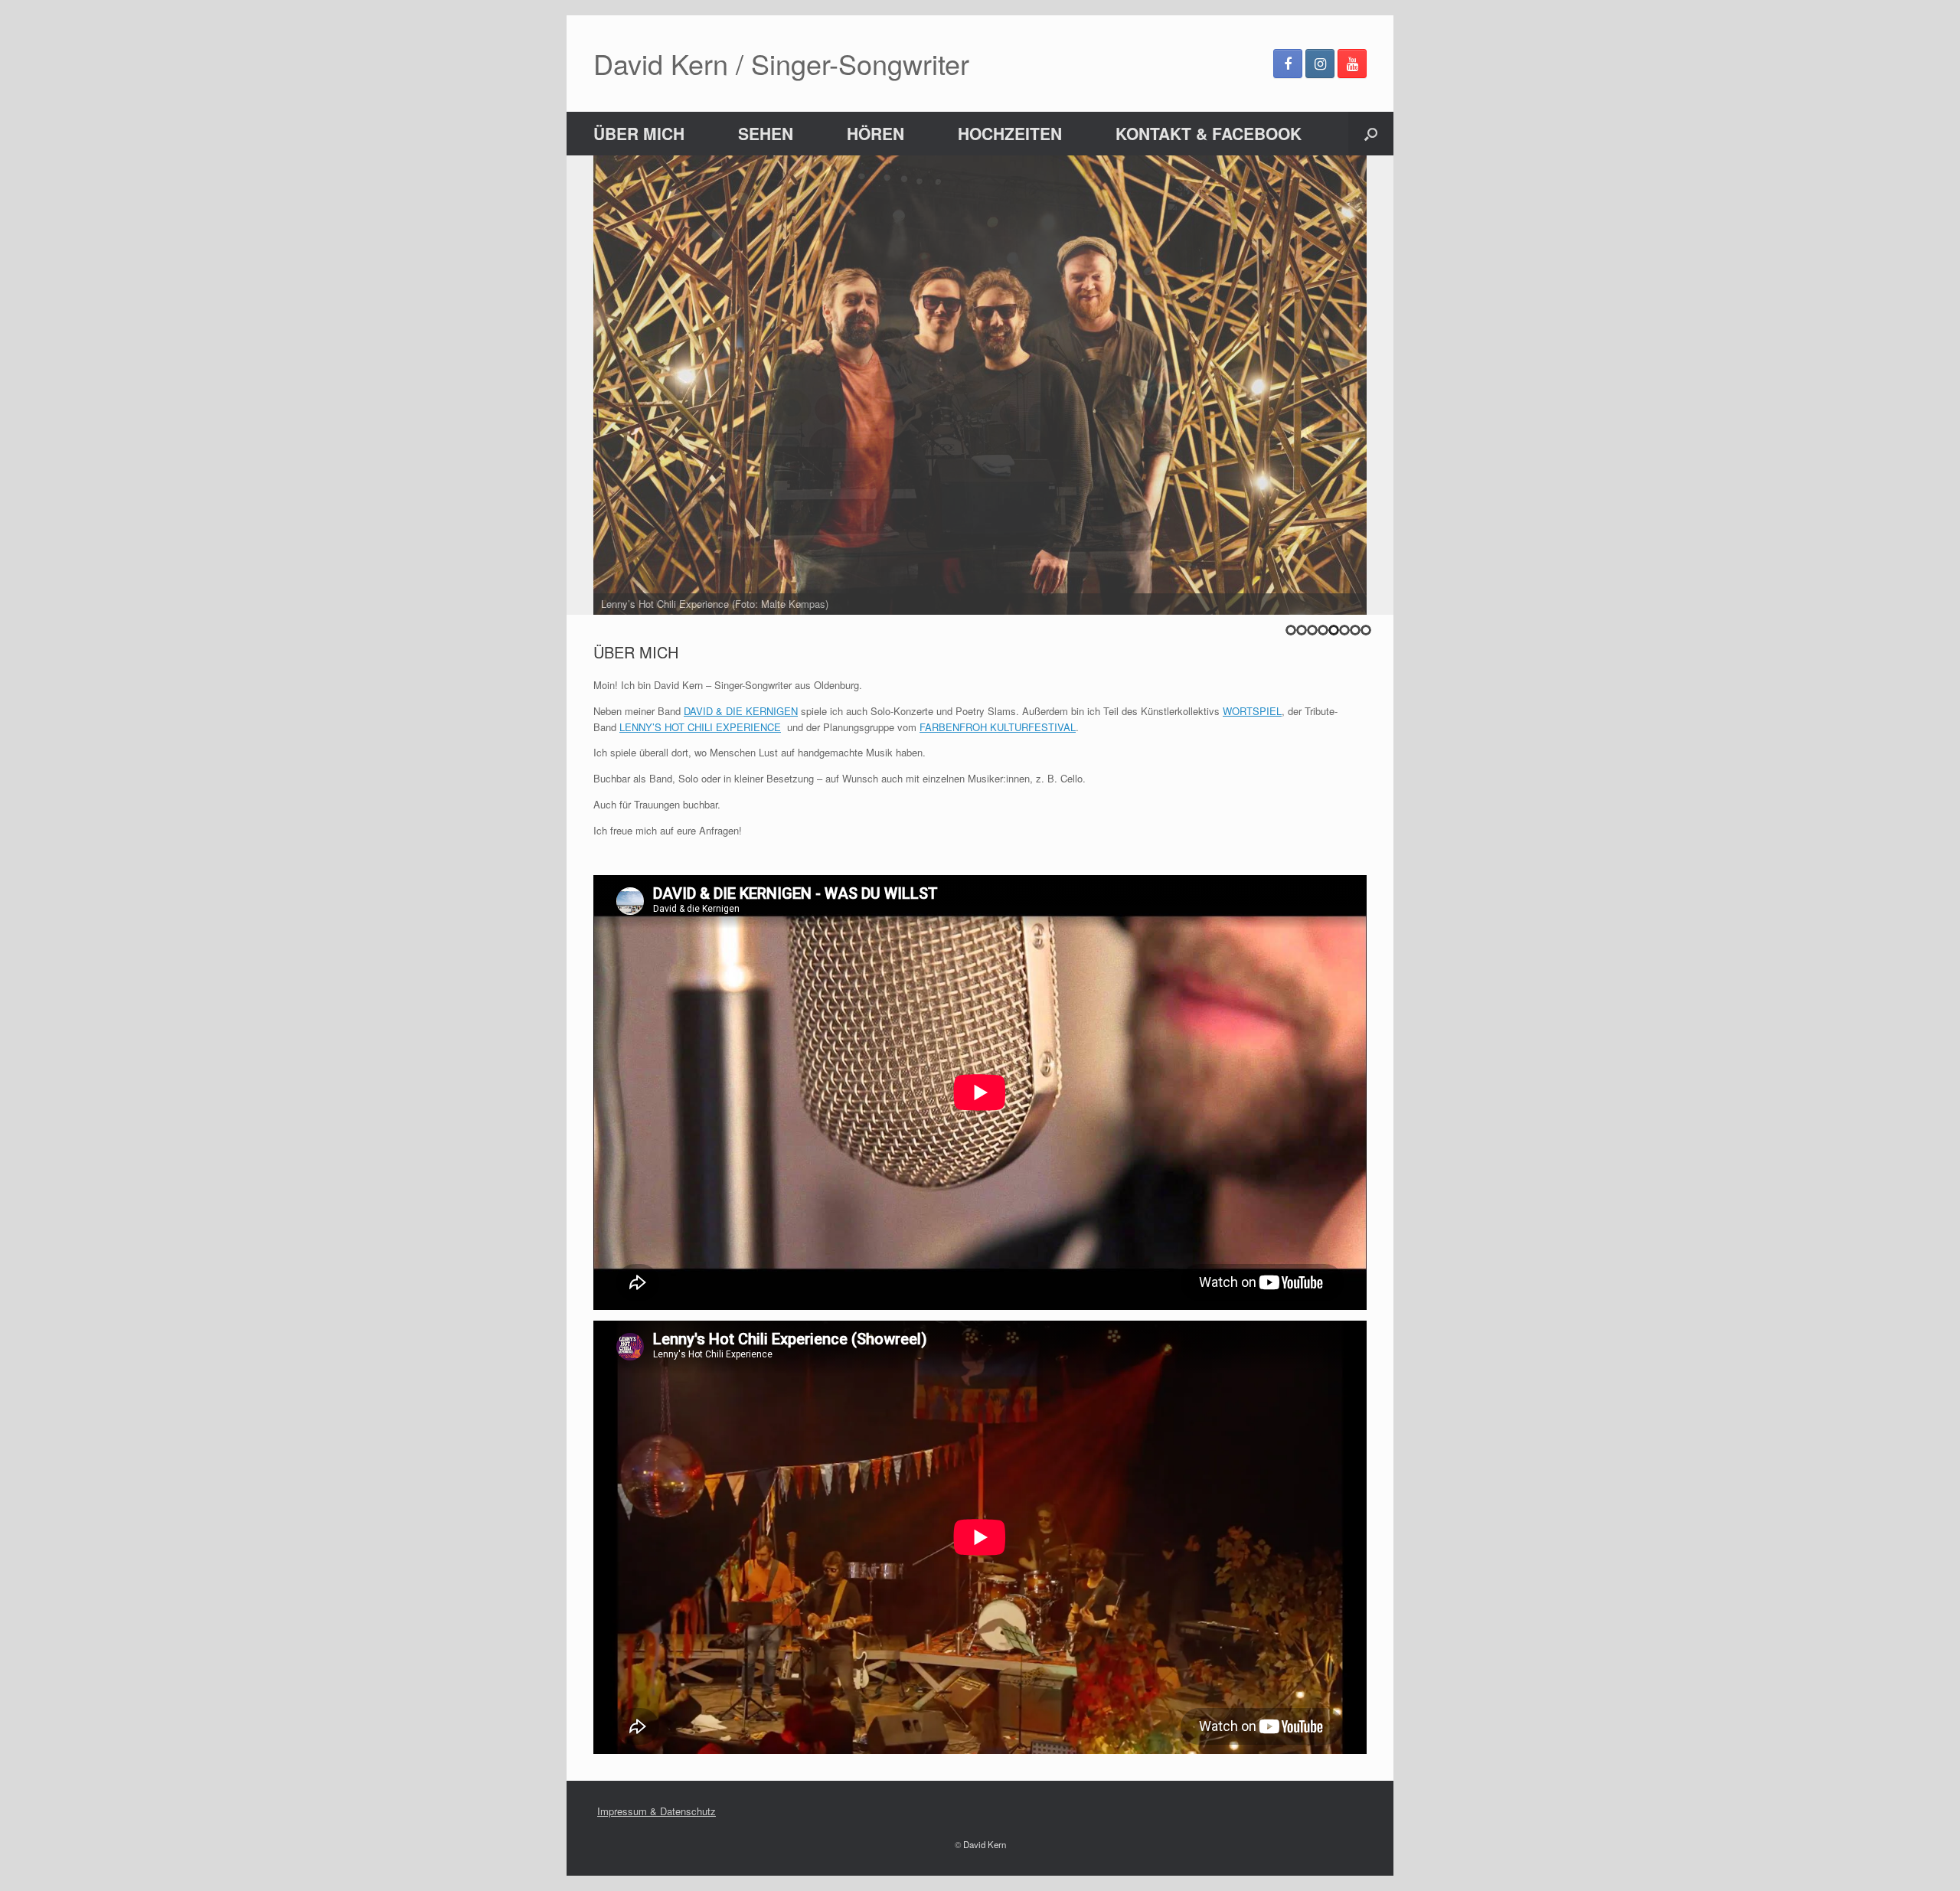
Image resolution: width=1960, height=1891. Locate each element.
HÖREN (875, 133)
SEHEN (766, 133)
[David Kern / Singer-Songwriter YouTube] (1352, 64)
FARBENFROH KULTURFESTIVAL (998, 727)
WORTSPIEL (1252, 711)
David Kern (985, 1844)
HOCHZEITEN (1010, 133)
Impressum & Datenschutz (657, 1811)
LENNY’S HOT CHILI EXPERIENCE (700, 727)
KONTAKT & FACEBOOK (1209, 133)
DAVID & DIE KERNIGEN (741, 711)
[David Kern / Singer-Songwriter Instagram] (1320, 64)
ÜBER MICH (639, 133)
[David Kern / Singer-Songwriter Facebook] (1288, 64)
